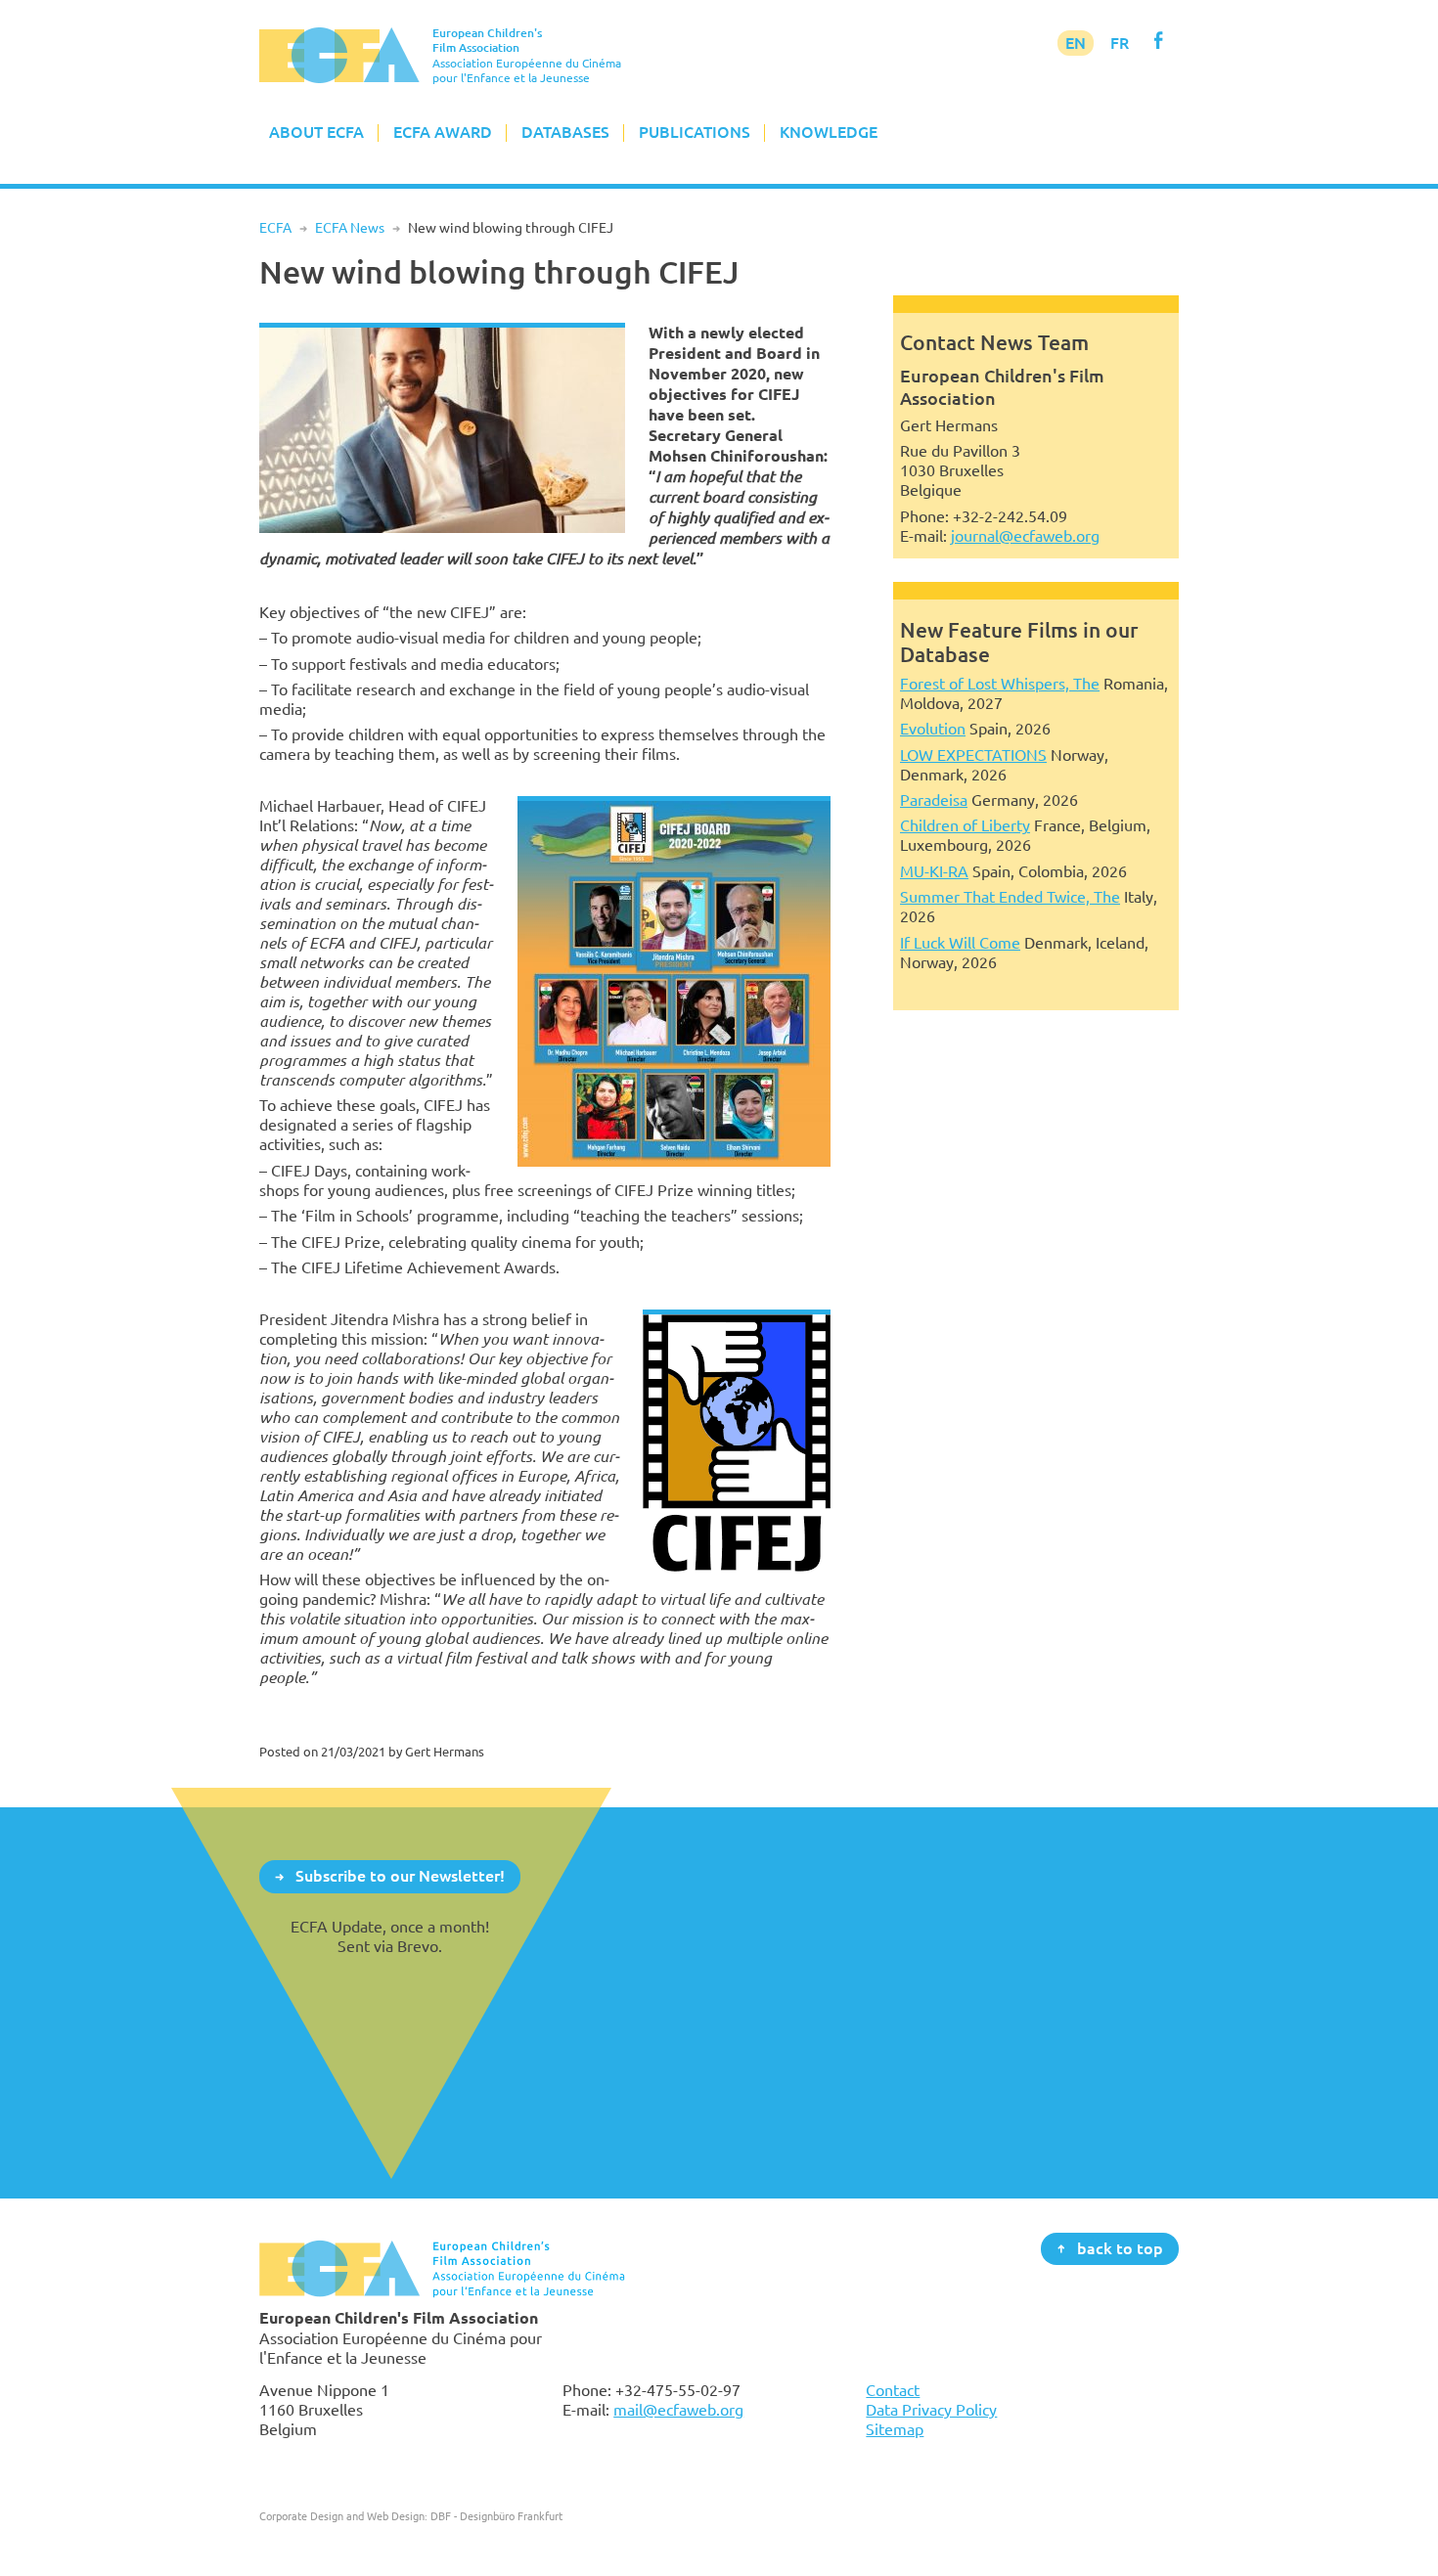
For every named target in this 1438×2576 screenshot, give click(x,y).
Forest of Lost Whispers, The (1000, 684)
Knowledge (829, 132)
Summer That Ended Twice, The (1010, 897)
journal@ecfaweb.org (1025, 536)
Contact (893, 2390)
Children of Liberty (965, 825)
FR (1120, 43)
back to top (1120, 2247)
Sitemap (895, 2429)
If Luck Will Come (960, 943)
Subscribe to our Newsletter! (400, 1876)
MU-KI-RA (934, 871)
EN (1076, 43)
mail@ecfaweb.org (678, 2410)
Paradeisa (934, 800)
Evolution (933, 729)
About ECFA (316, 132)
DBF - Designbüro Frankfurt (496, 2516)
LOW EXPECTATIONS (973, 755)
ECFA (275, 228)
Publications (695, 132)
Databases (565, 132)
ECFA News (350, 228)
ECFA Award (443, 132)
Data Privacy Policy (931, 2410)
